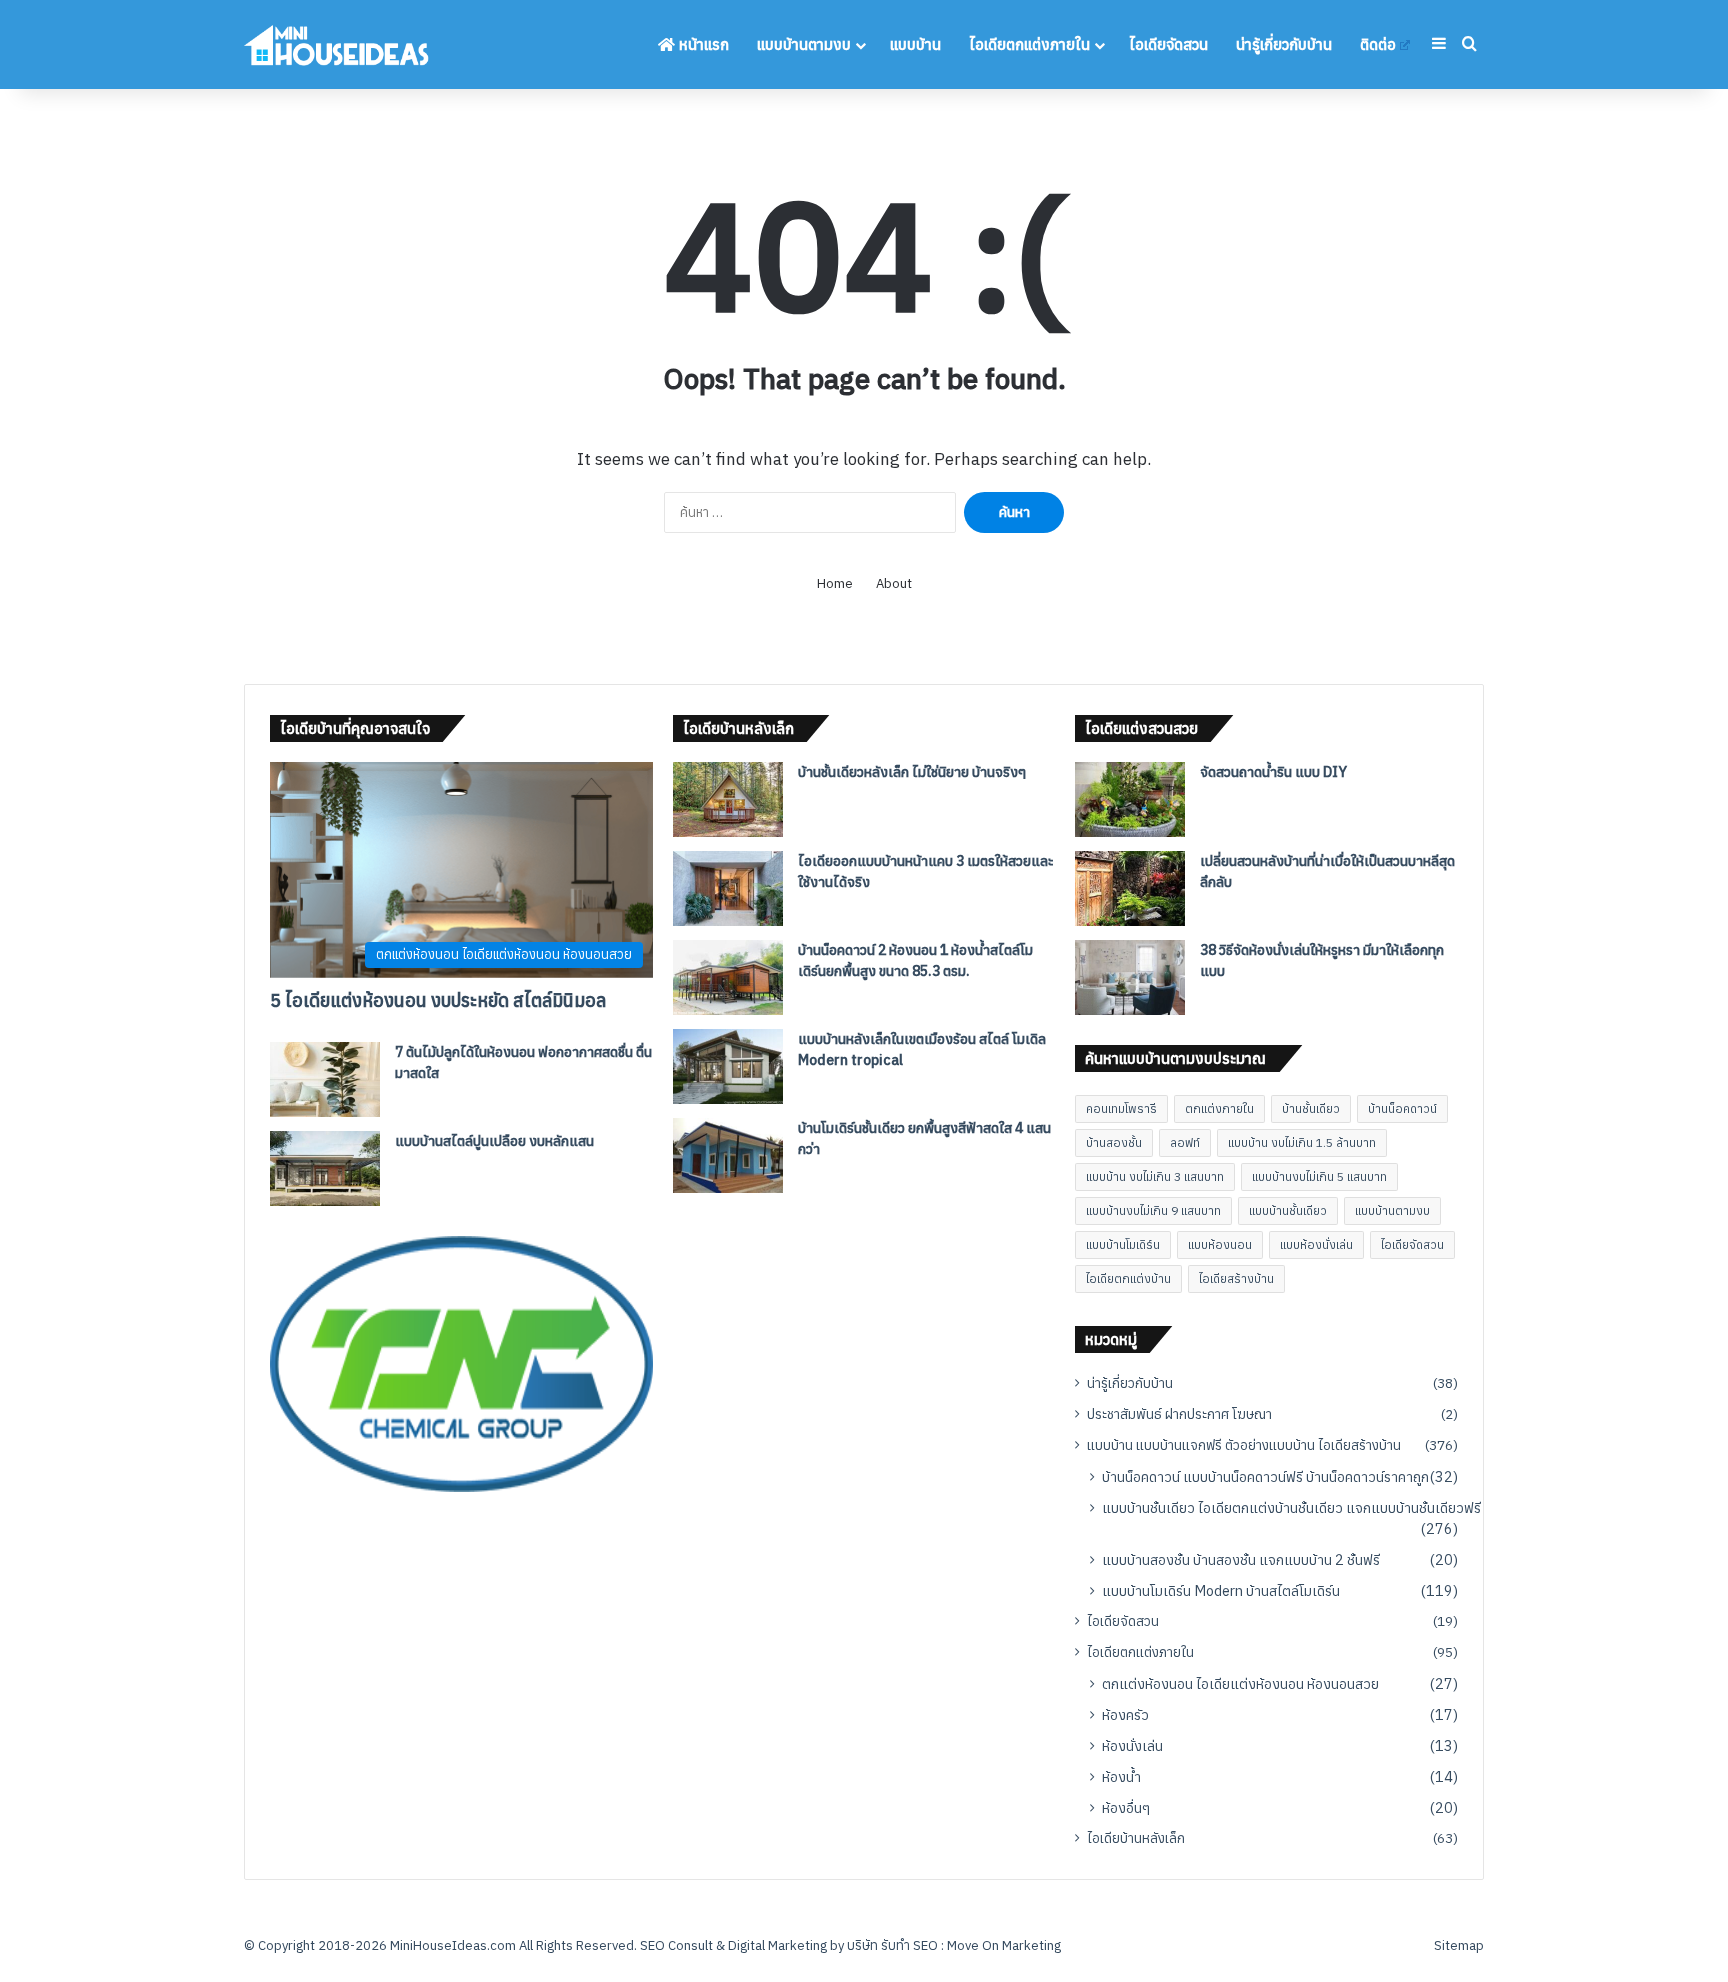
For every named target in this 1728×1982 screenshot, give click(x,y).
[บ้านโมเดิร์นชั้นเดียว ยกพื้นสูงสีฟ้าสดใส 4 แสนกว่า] (728, 1155)
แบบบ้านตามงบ (804, 44)
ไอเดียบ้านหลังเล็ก (1136, 1838)
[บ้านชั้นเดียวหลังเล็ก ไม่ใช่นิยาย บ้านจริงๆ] (728, 799)
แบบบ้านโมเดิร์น (1123, 1244)
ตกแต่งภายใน (1219, 1108)
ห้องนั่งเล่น (1132, 1745)
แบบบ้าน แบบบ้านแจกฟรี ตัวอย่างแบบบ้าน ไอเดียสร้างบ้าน (1244, 1445)
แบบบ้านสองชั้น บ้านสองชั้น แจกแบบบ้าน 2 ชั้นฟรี (1241, 1559)
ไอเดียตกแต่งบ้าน (1128, 1278)
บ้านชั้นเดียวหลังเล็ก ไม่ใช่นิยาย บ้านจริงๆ (912, 772)
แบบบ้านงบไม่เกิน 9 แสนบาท (1153, 1210)
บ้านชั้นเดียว (1311, 1108)
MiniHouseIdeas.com (453, 1945)
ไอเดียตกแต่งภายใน (1029, 44)
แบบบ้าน (915, 44)
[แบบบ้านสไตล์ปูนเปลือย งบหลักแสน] (325, 1168)
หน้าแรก (702, 44)
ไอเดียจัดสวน (1168, 44)
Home (835, 583)
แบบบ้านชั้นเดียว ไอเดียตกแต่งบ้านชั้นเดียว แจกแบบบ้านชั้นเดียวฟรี (1291, 1507)
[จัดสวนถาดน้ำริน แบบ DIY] (1130, 799)
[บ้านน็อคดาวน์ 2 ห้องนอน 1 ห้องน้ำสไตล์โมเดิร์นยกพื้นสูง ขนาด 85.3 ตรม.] (728, 977)
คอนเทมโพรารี (1121, 1108)
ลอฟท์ (1185, 1142)
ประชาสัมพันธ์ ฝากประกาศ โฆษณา (1179, 1414)
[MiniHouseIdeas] (336, 44)
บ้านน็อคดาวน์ (1402, 1108)
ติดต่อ (1378, 44)
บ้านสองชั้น (1114, 1142)
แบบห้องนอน (1220, 1244)
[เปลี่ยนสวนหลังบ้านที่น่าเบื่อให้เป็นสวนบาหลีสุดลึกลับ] (1130, 888)
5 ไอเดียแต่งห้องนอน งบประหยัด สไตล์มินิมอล (438, 1000)
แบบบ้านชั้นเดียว (1288, 1210)
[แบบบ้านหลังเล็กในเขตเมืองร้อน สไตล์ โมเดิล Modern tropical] (728, 1066)
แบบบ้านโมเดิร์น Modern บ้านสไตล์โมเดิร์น (1221, 1590)
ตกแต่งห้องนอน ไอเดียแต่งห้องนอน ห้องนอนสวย (1240, 1683)
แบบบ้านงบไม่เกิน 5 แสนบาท (1319, 1176)
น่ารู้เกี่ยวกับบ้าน (1284, 44)
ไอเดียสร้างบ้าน (1236, 1278)
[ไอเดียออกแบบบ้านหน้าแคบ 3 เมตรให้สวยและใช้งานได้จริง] (728, 888)
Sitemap (1459, 1945)
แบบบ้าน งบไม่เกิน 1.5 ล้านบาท (1302, 1142)
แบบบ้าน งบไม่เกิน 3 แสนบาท (1155, 1176)
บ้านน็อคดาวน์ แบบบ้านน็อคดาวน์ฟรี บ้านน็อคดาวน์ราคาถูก (1265, 1476)
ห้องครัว (1125, 1714)
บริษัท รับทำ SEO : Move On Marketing (954, 1945)
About (894, 583)
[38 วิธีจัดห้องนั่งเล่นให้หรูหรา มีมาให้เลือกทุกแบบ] (1130, 977)
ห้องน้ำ (1121, 1776)
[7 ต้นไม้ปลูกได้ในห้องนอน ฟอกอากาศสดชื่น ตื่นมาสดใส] (325, 1079)
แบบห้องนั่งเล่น (1316, 1244)
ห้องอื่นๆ (1126, 1807)
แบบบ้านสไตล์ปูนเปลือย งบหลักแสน (494, 1141)
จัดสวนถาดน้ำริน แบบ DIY (1273, 772)
